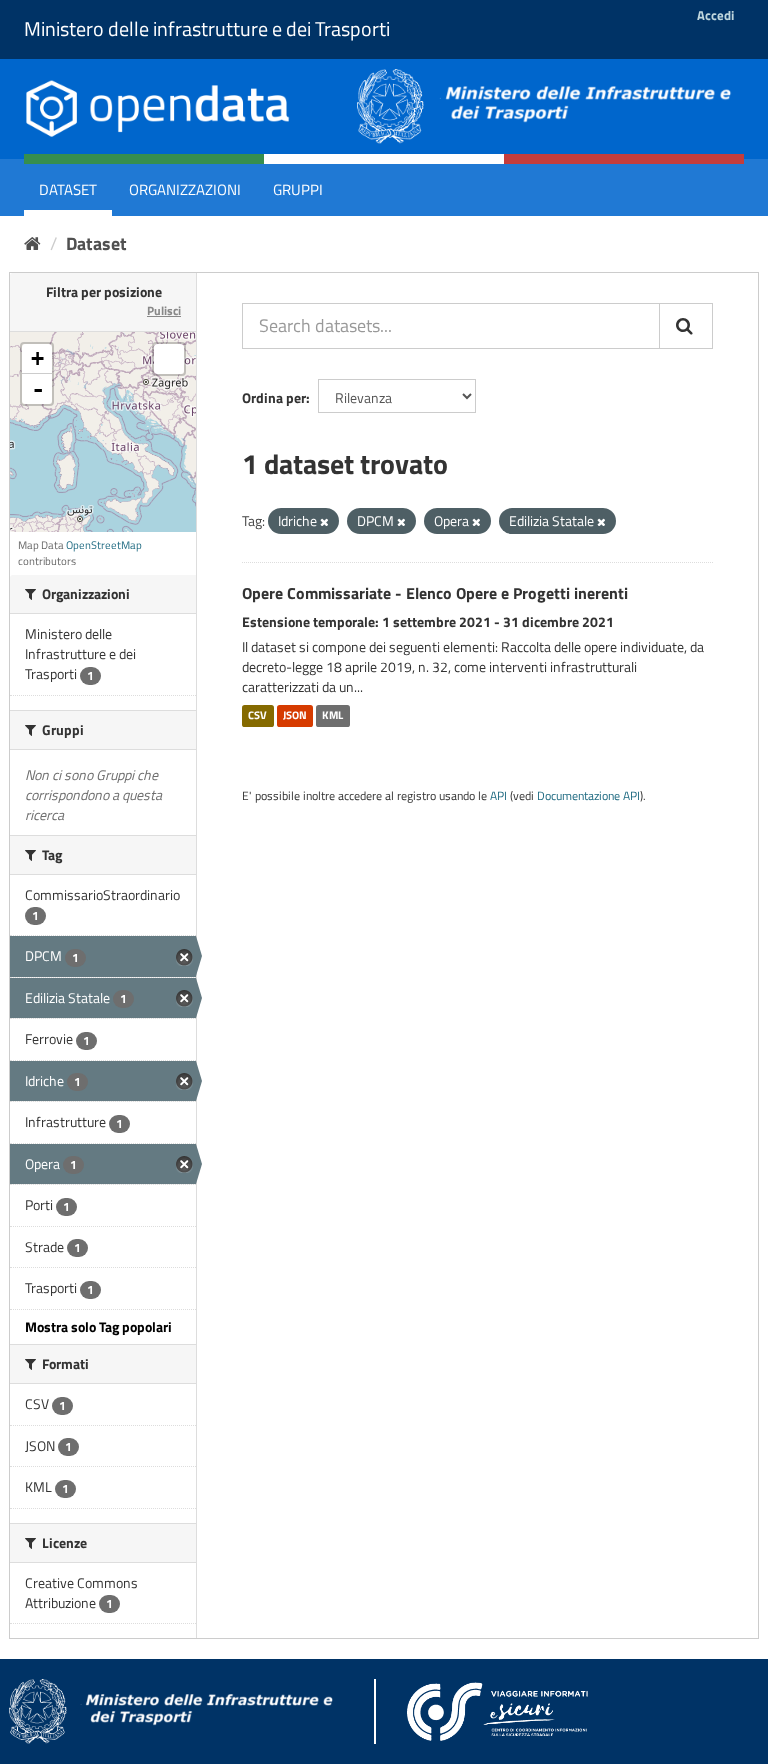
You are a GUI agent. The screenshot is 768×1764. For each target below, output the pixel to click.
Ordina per (274, 397)
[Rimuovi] (324, 522)
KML (332, 716)
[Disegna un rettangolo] (169, 359)
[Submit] (686, 326)
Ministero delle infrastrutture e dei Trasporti (207, 28)
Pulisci (164, 310)
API (498, 796)
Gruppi (298, 189)
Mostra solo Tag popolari (98, 1326)
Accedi (715, 15)
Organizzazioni (185, 189)
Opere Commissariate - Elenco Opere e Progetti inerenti (435, 593)
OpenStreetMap (104, 545)
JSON (295, 716)
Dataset (68, 189)
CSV (257, 716)
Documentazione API (588, 796)
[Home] (32, 243)
